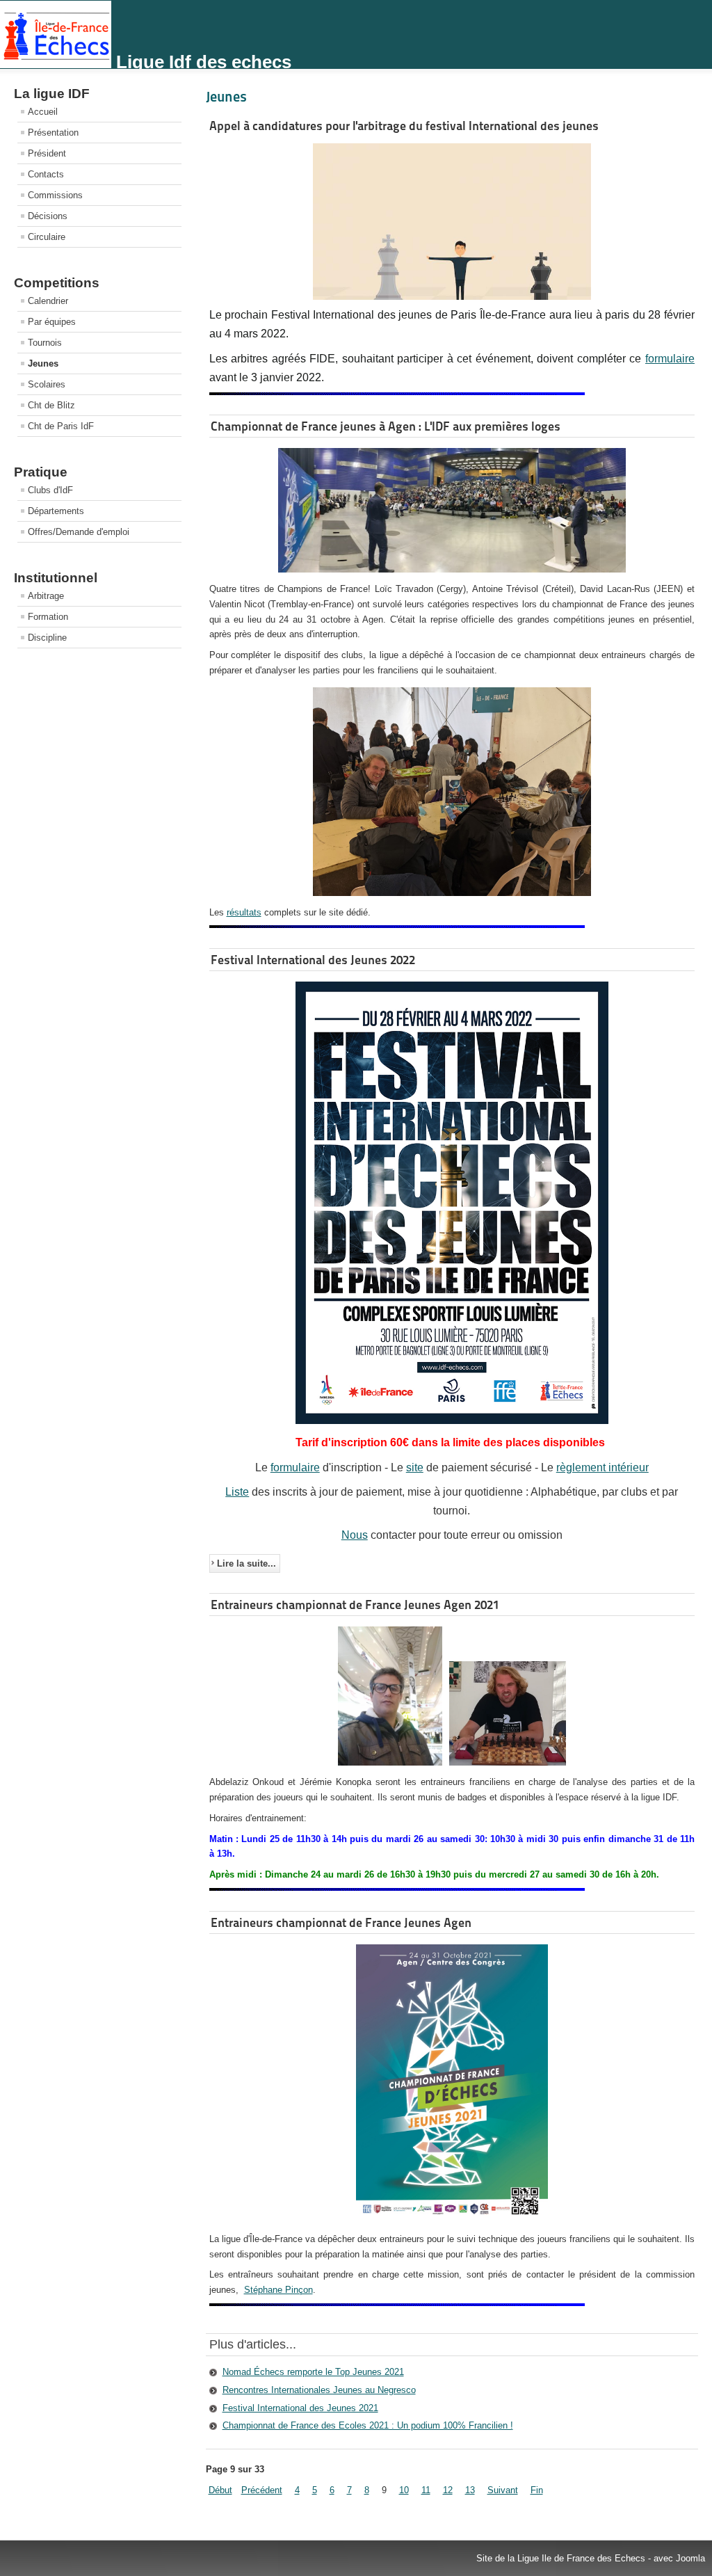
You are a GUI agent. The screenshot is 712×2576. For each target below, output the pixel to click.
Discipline (47, 638)
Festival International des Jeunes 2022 (313, 960)
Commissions (55, 195)
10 (404, 2490)
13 (470, 2490)
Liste (237, 1492)
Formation (48, 617)
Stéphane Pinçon (278, 2290)
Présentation (53, 133)
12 (448, 2490)
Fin (537, 2490)
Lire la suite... (246, 1563)
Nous (355, 1535)
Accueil (43, 112)
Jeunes (43, 363)
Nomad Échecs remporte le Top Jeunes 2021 (313, 2372)
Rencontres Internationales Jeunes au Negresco (319, 2390)
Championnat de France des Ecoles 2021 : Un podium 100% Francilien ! (368, 2425)
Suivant (503, 2490)
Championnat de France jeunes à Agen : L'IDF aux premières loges (386, 426)
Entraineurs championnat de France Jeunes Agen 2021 (355, 1605)
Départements (56, 511)
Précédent (262, 2490)
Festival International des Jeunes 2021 (300, 2408)
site (415, 1467)
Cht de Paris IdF (61, 426)
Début (220, 2490)
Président (47, 153)
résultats (244, 912)
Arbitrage (46, 596)
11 (426, 2490)
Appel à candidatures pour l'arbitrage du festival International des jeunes (404, 126)
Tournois (45, 343)
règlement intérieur (602, 1467)
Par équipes (52, 322)
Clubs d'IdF (50, 490)
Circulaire (47, 237)
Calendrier (48, 301)
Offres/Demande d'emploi (79, 532)
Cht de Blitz (51, 405)
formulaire (670, 359)
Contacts (46, 174)
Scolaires (47, 384)
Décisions (48, 216)
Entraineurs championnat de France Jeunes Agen (341, 1922)
